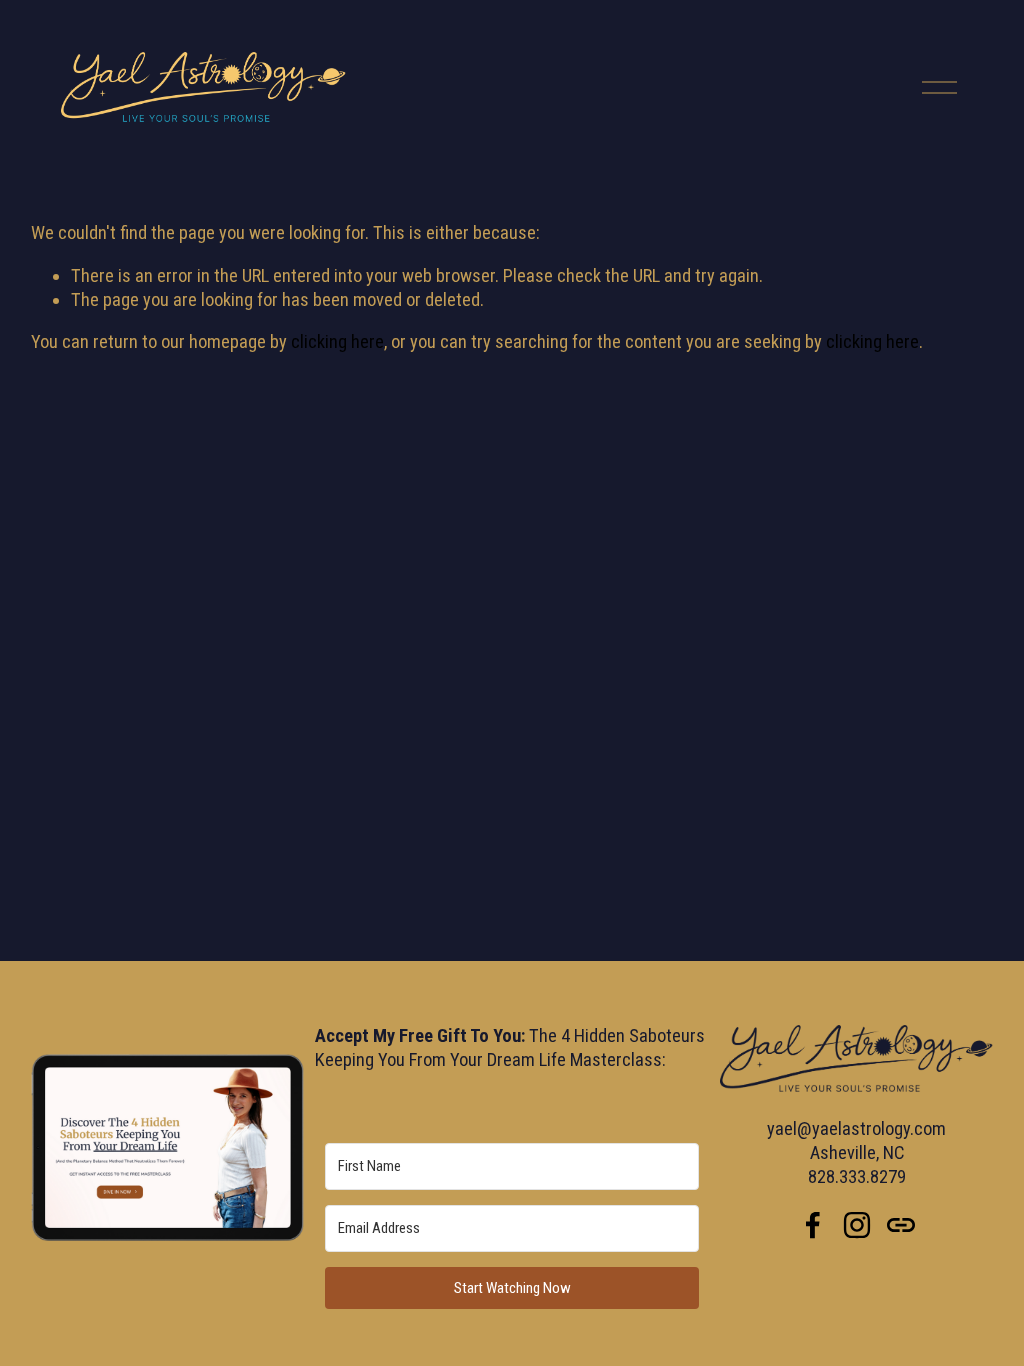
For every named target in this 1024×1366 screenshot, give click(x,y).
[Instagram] (857, 1225)
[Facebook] (813, 1225)
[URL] (901, 1225)
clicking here (337, 342)
